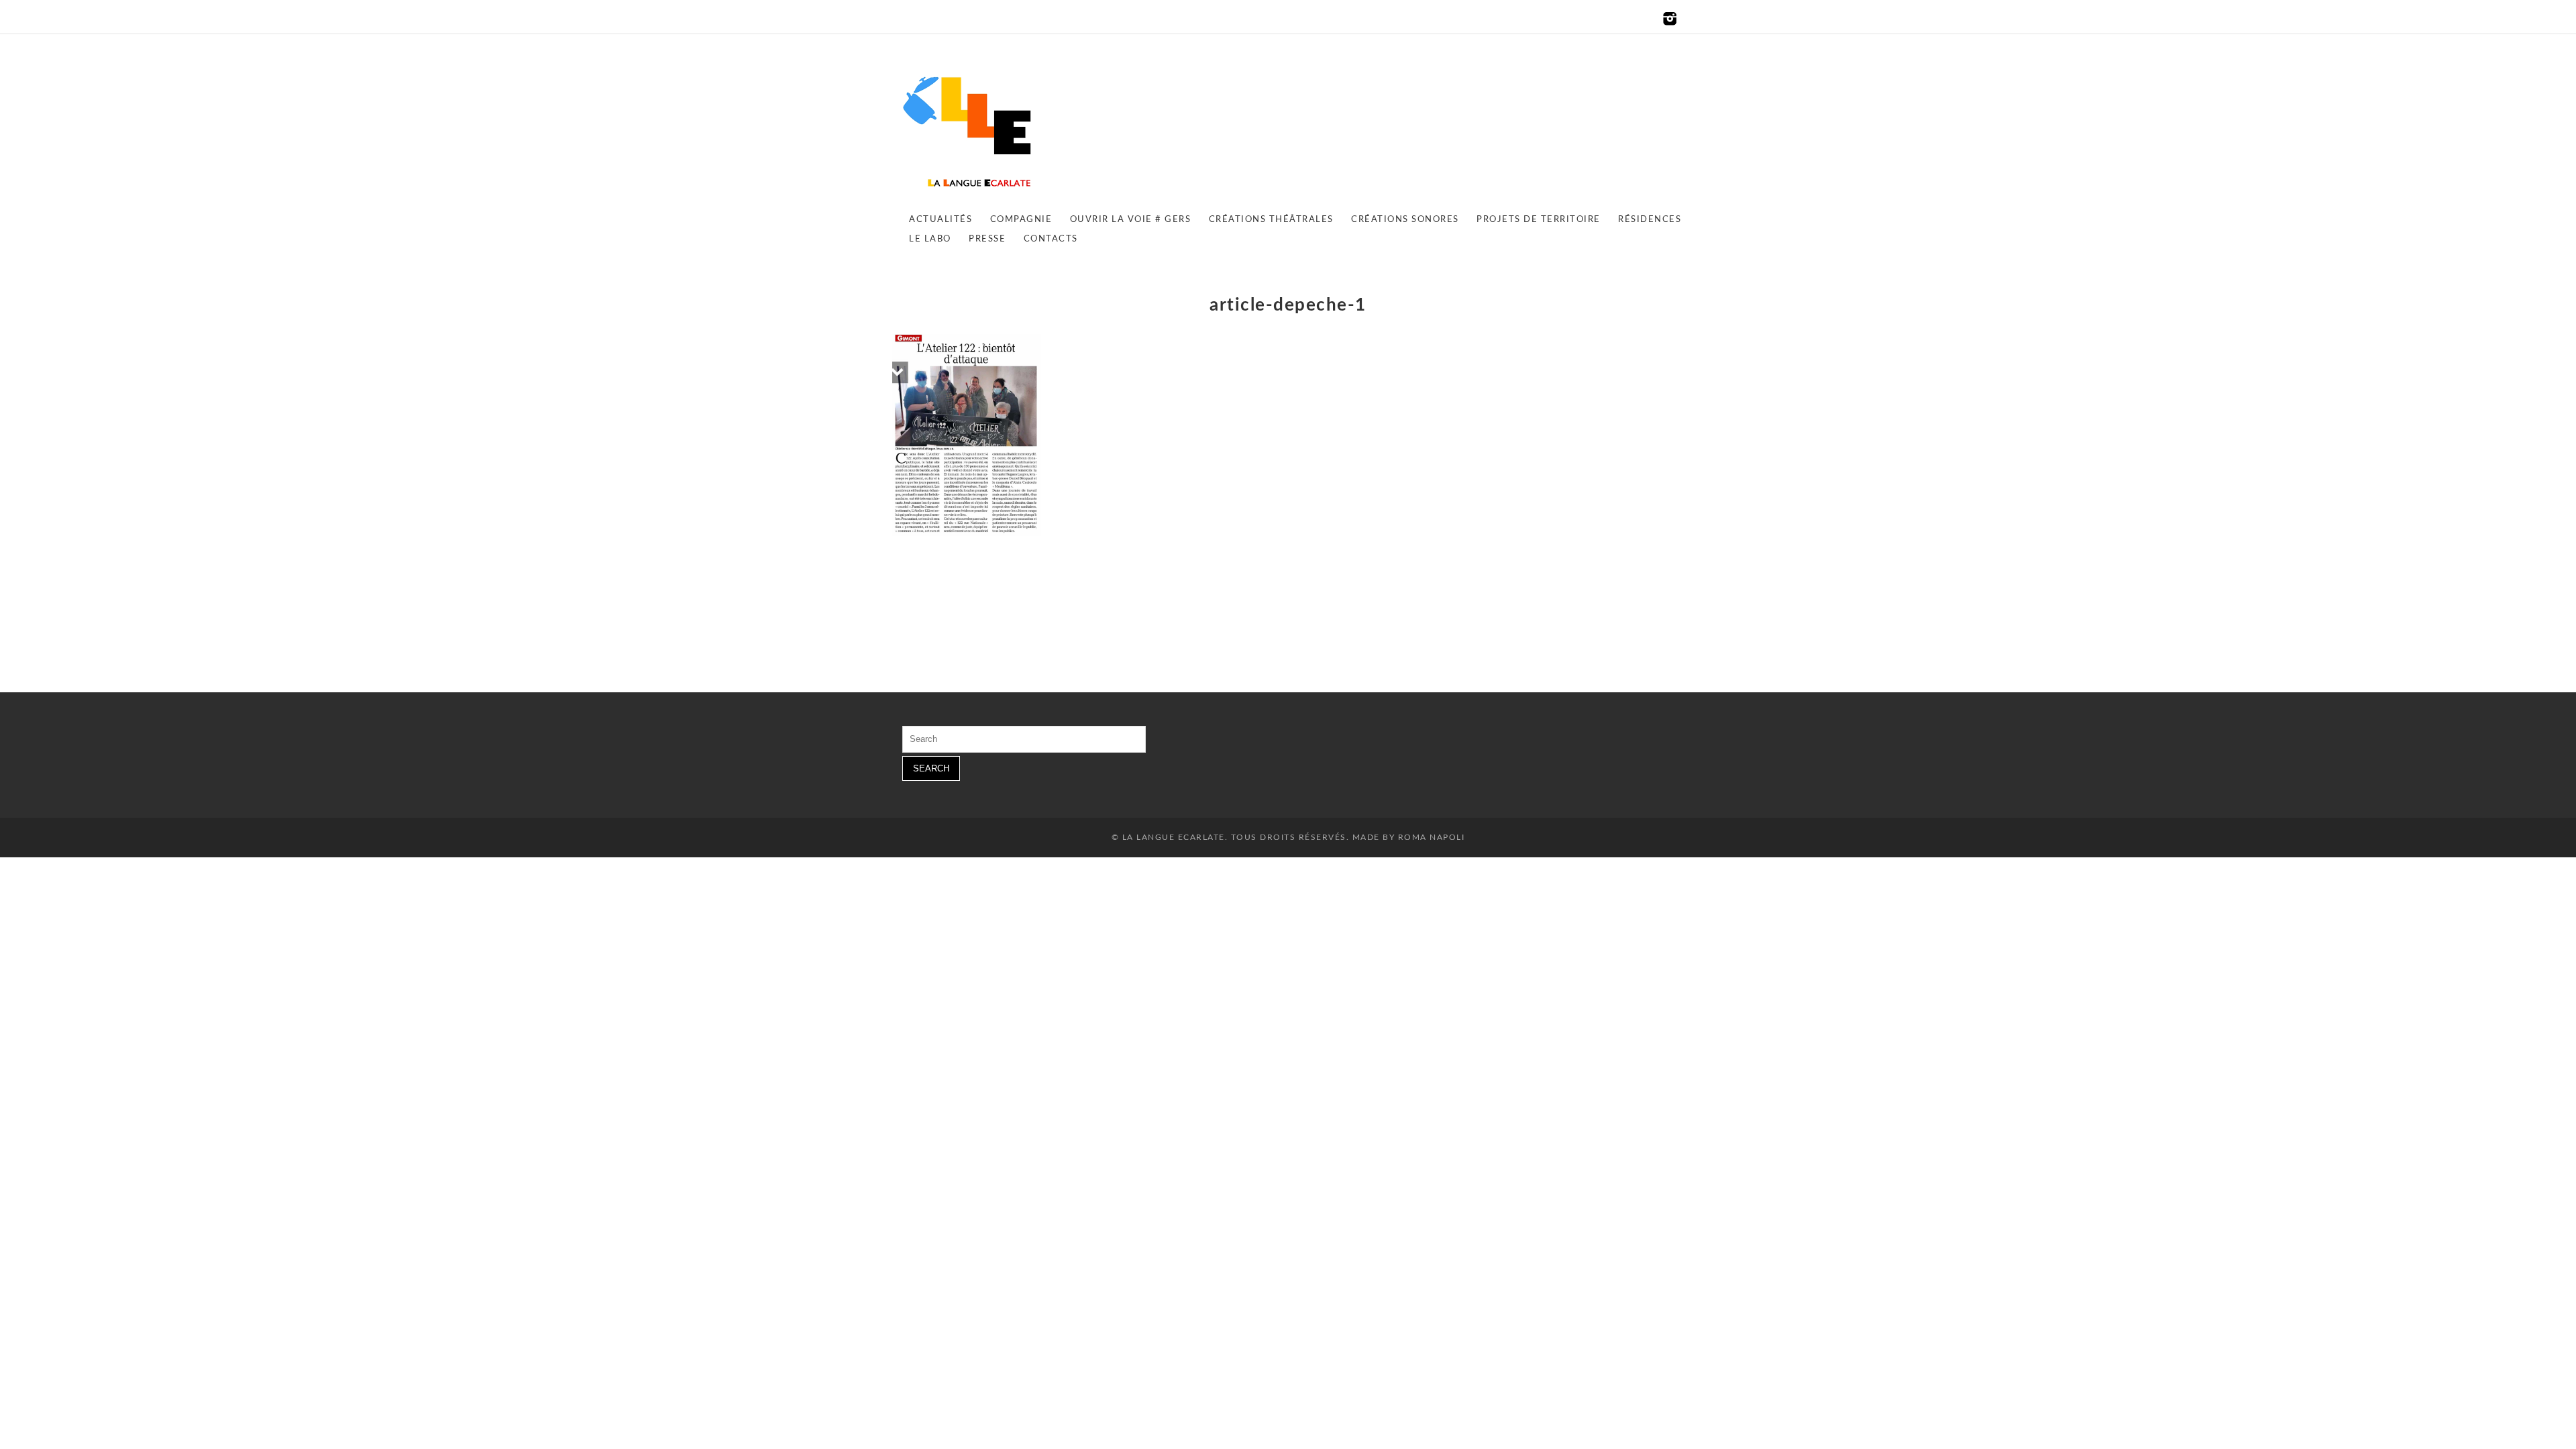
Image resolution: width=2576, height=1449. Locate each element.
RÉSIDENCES (1650, 220)
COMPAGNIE (1021, 220)
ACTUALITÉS (941, 220)
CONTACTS (1051, 239)
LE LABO (930, 239)
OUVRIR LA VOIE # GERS (1131, 220)
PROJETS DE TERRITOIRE (1539, 220)
